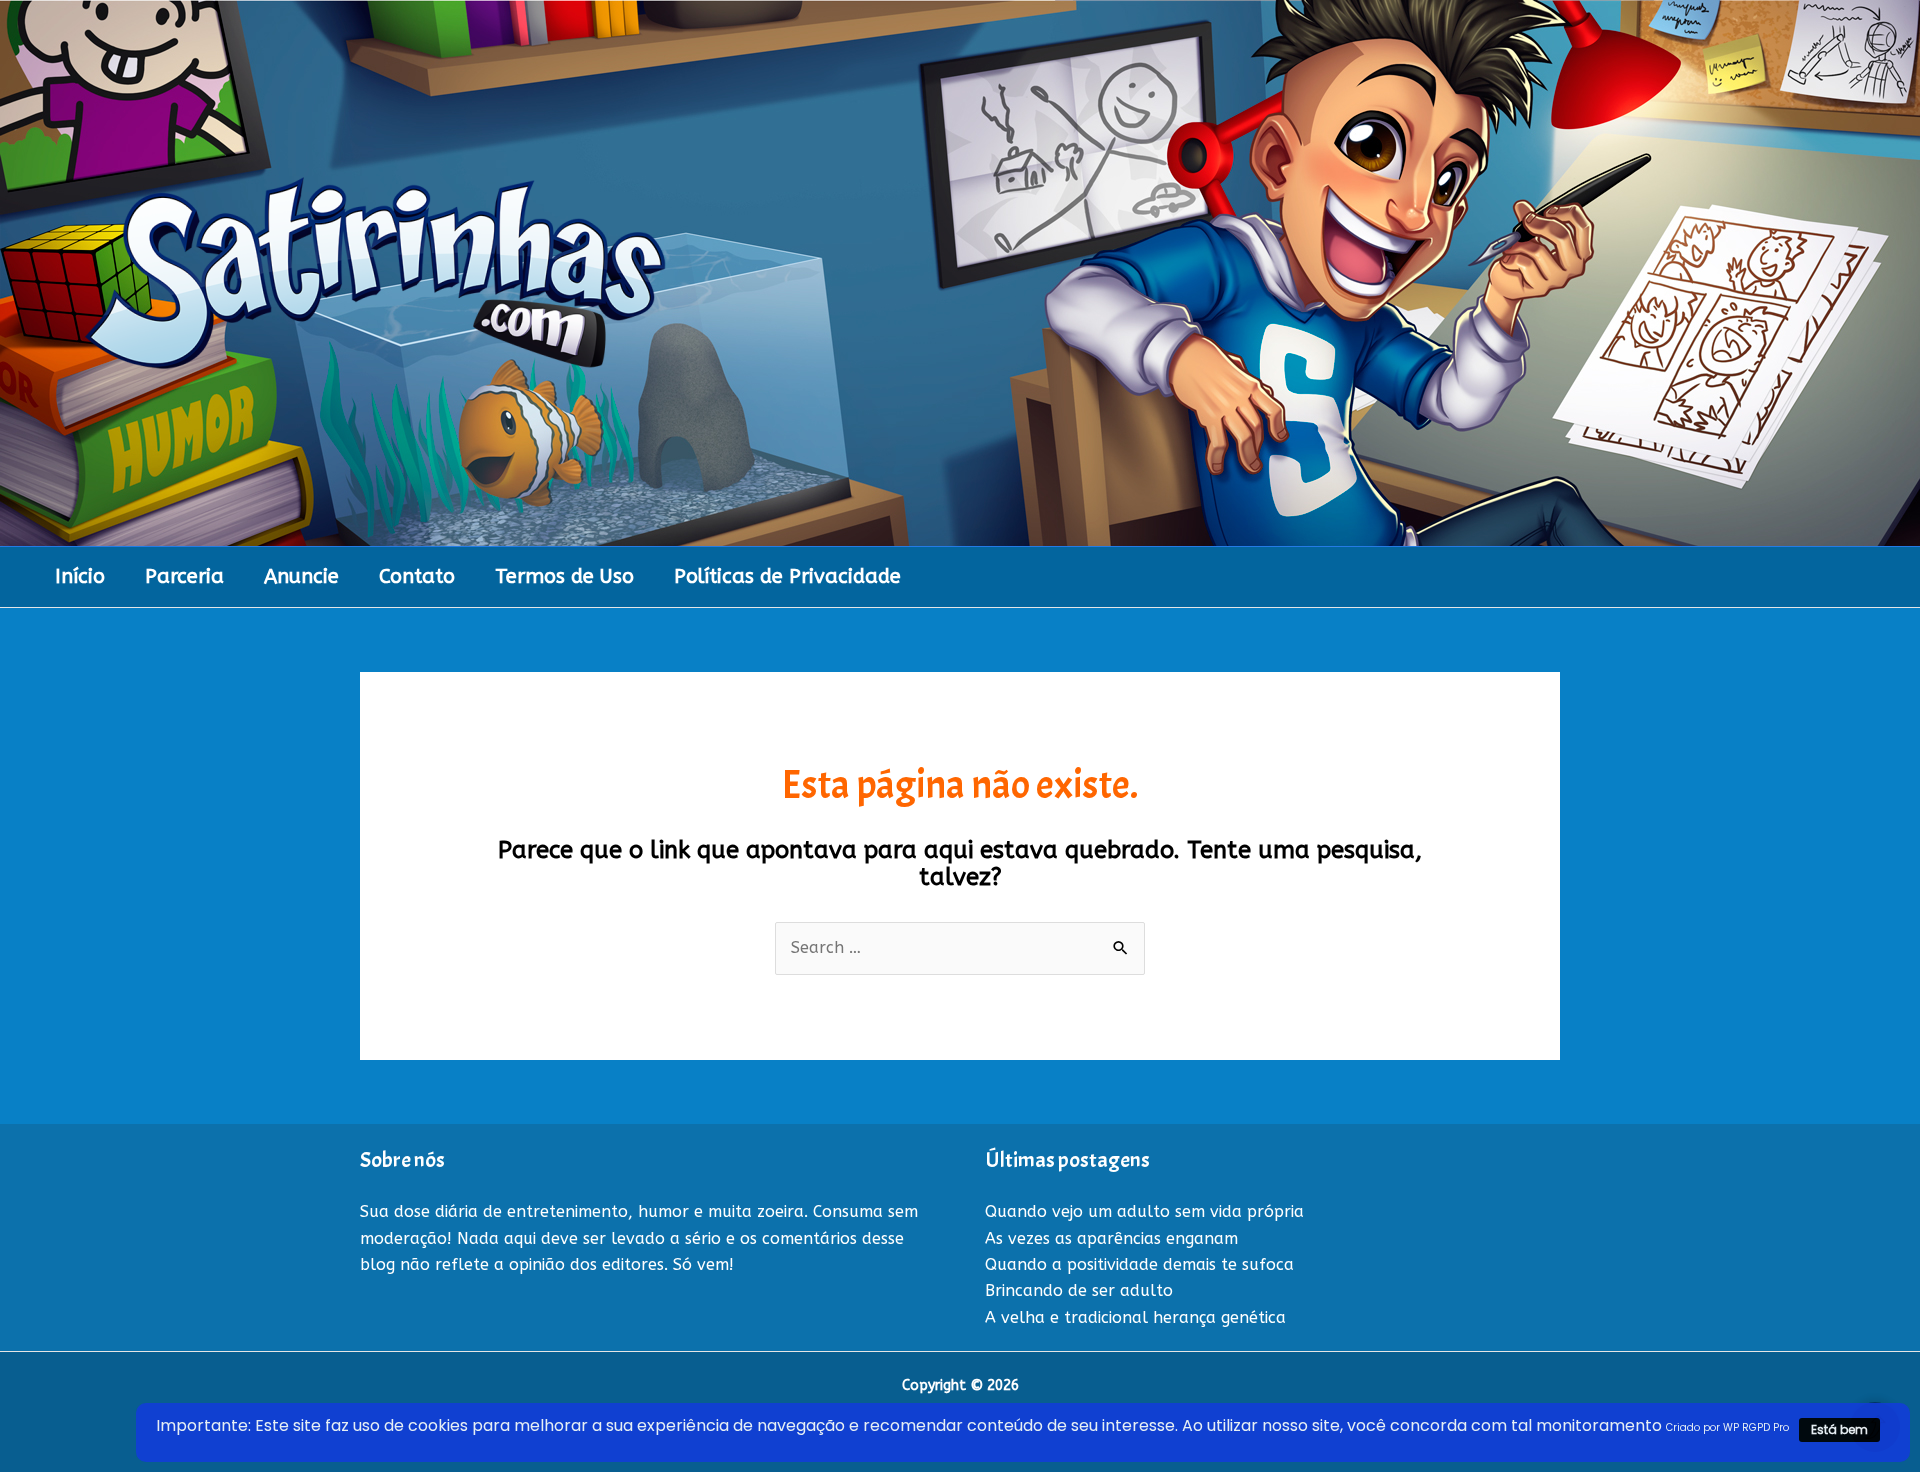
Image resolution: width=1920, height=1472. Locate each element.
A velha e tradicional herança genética (1135, 1317)
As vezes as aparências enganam (1111, 1238)
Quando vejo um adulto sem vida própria (1144, 1211)
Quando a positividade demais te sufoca (1139, 1264)
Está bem (1839, 1429)
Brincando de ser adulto (1079, 1290)
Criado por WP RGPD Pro (1727, 1427)
